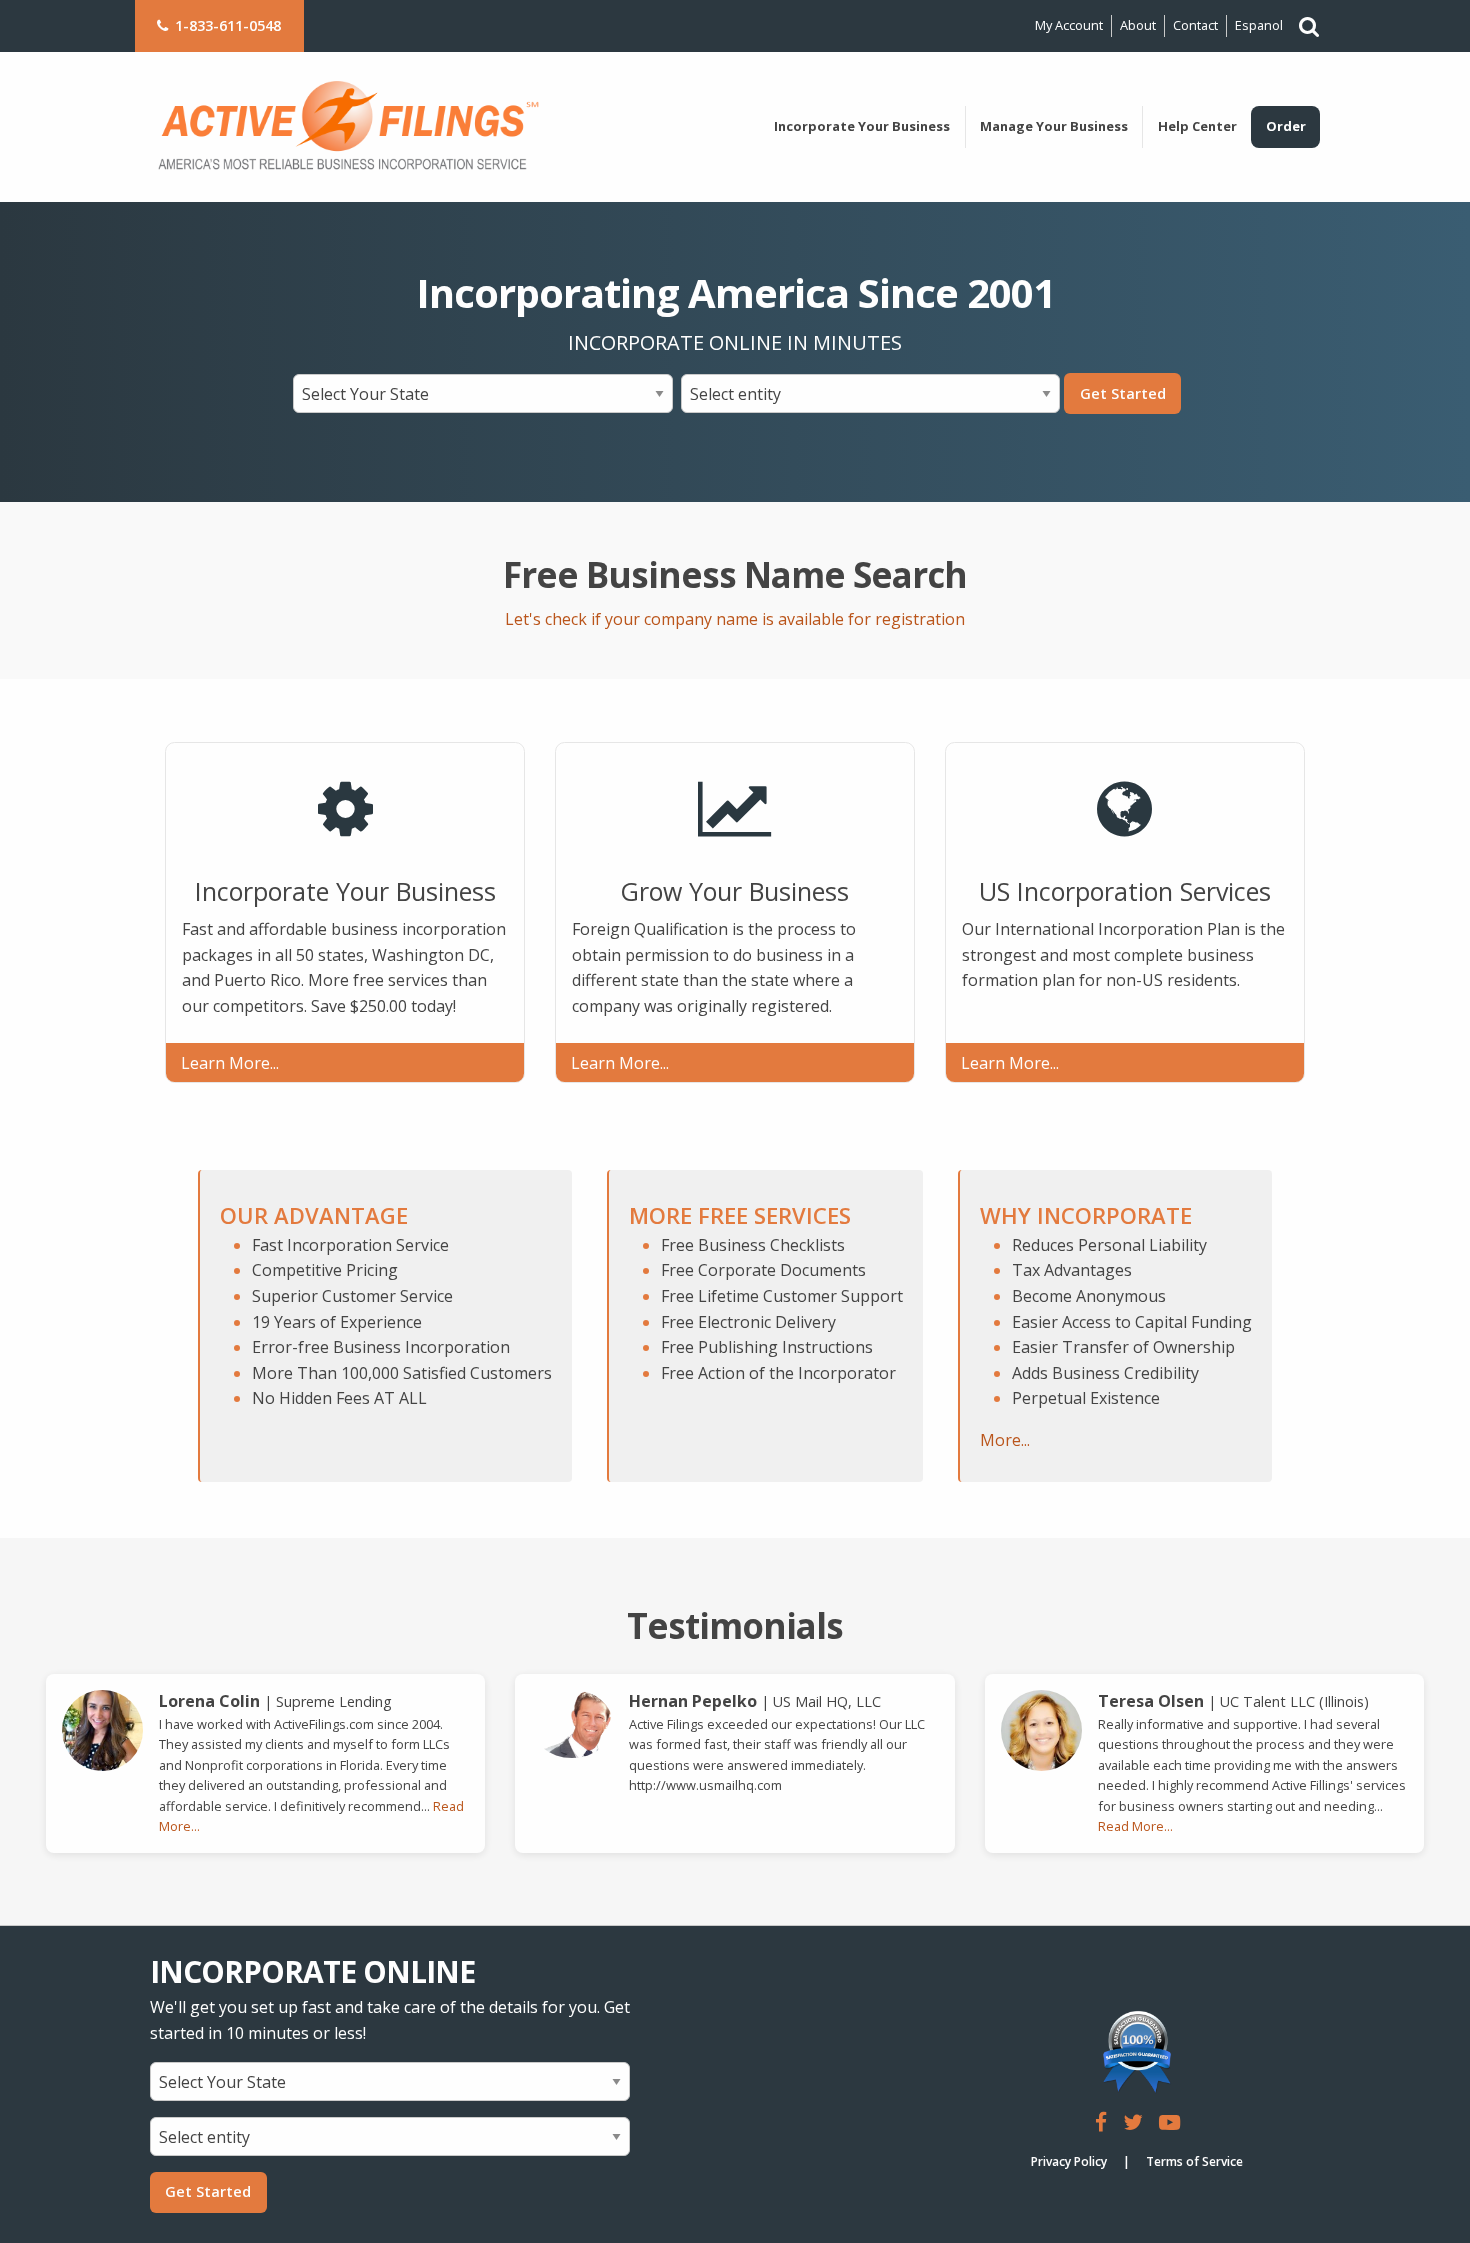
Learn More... (230, 1063)
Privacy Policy (1069, 2161)
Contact (1195, 25)
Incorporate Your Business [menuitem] (862, 126)
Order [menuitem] (1286, 126)
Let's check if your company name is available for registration (735, 619)
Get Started (1123, 393)
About (1138, 25)
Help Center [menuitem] (1197, 126)
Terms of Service (1194, 2161)
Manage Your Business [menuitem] (1054, 126)
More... (1005, 1440)
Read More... (1135, 1826)
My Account (1069, 25)
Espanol (1259, 25)
